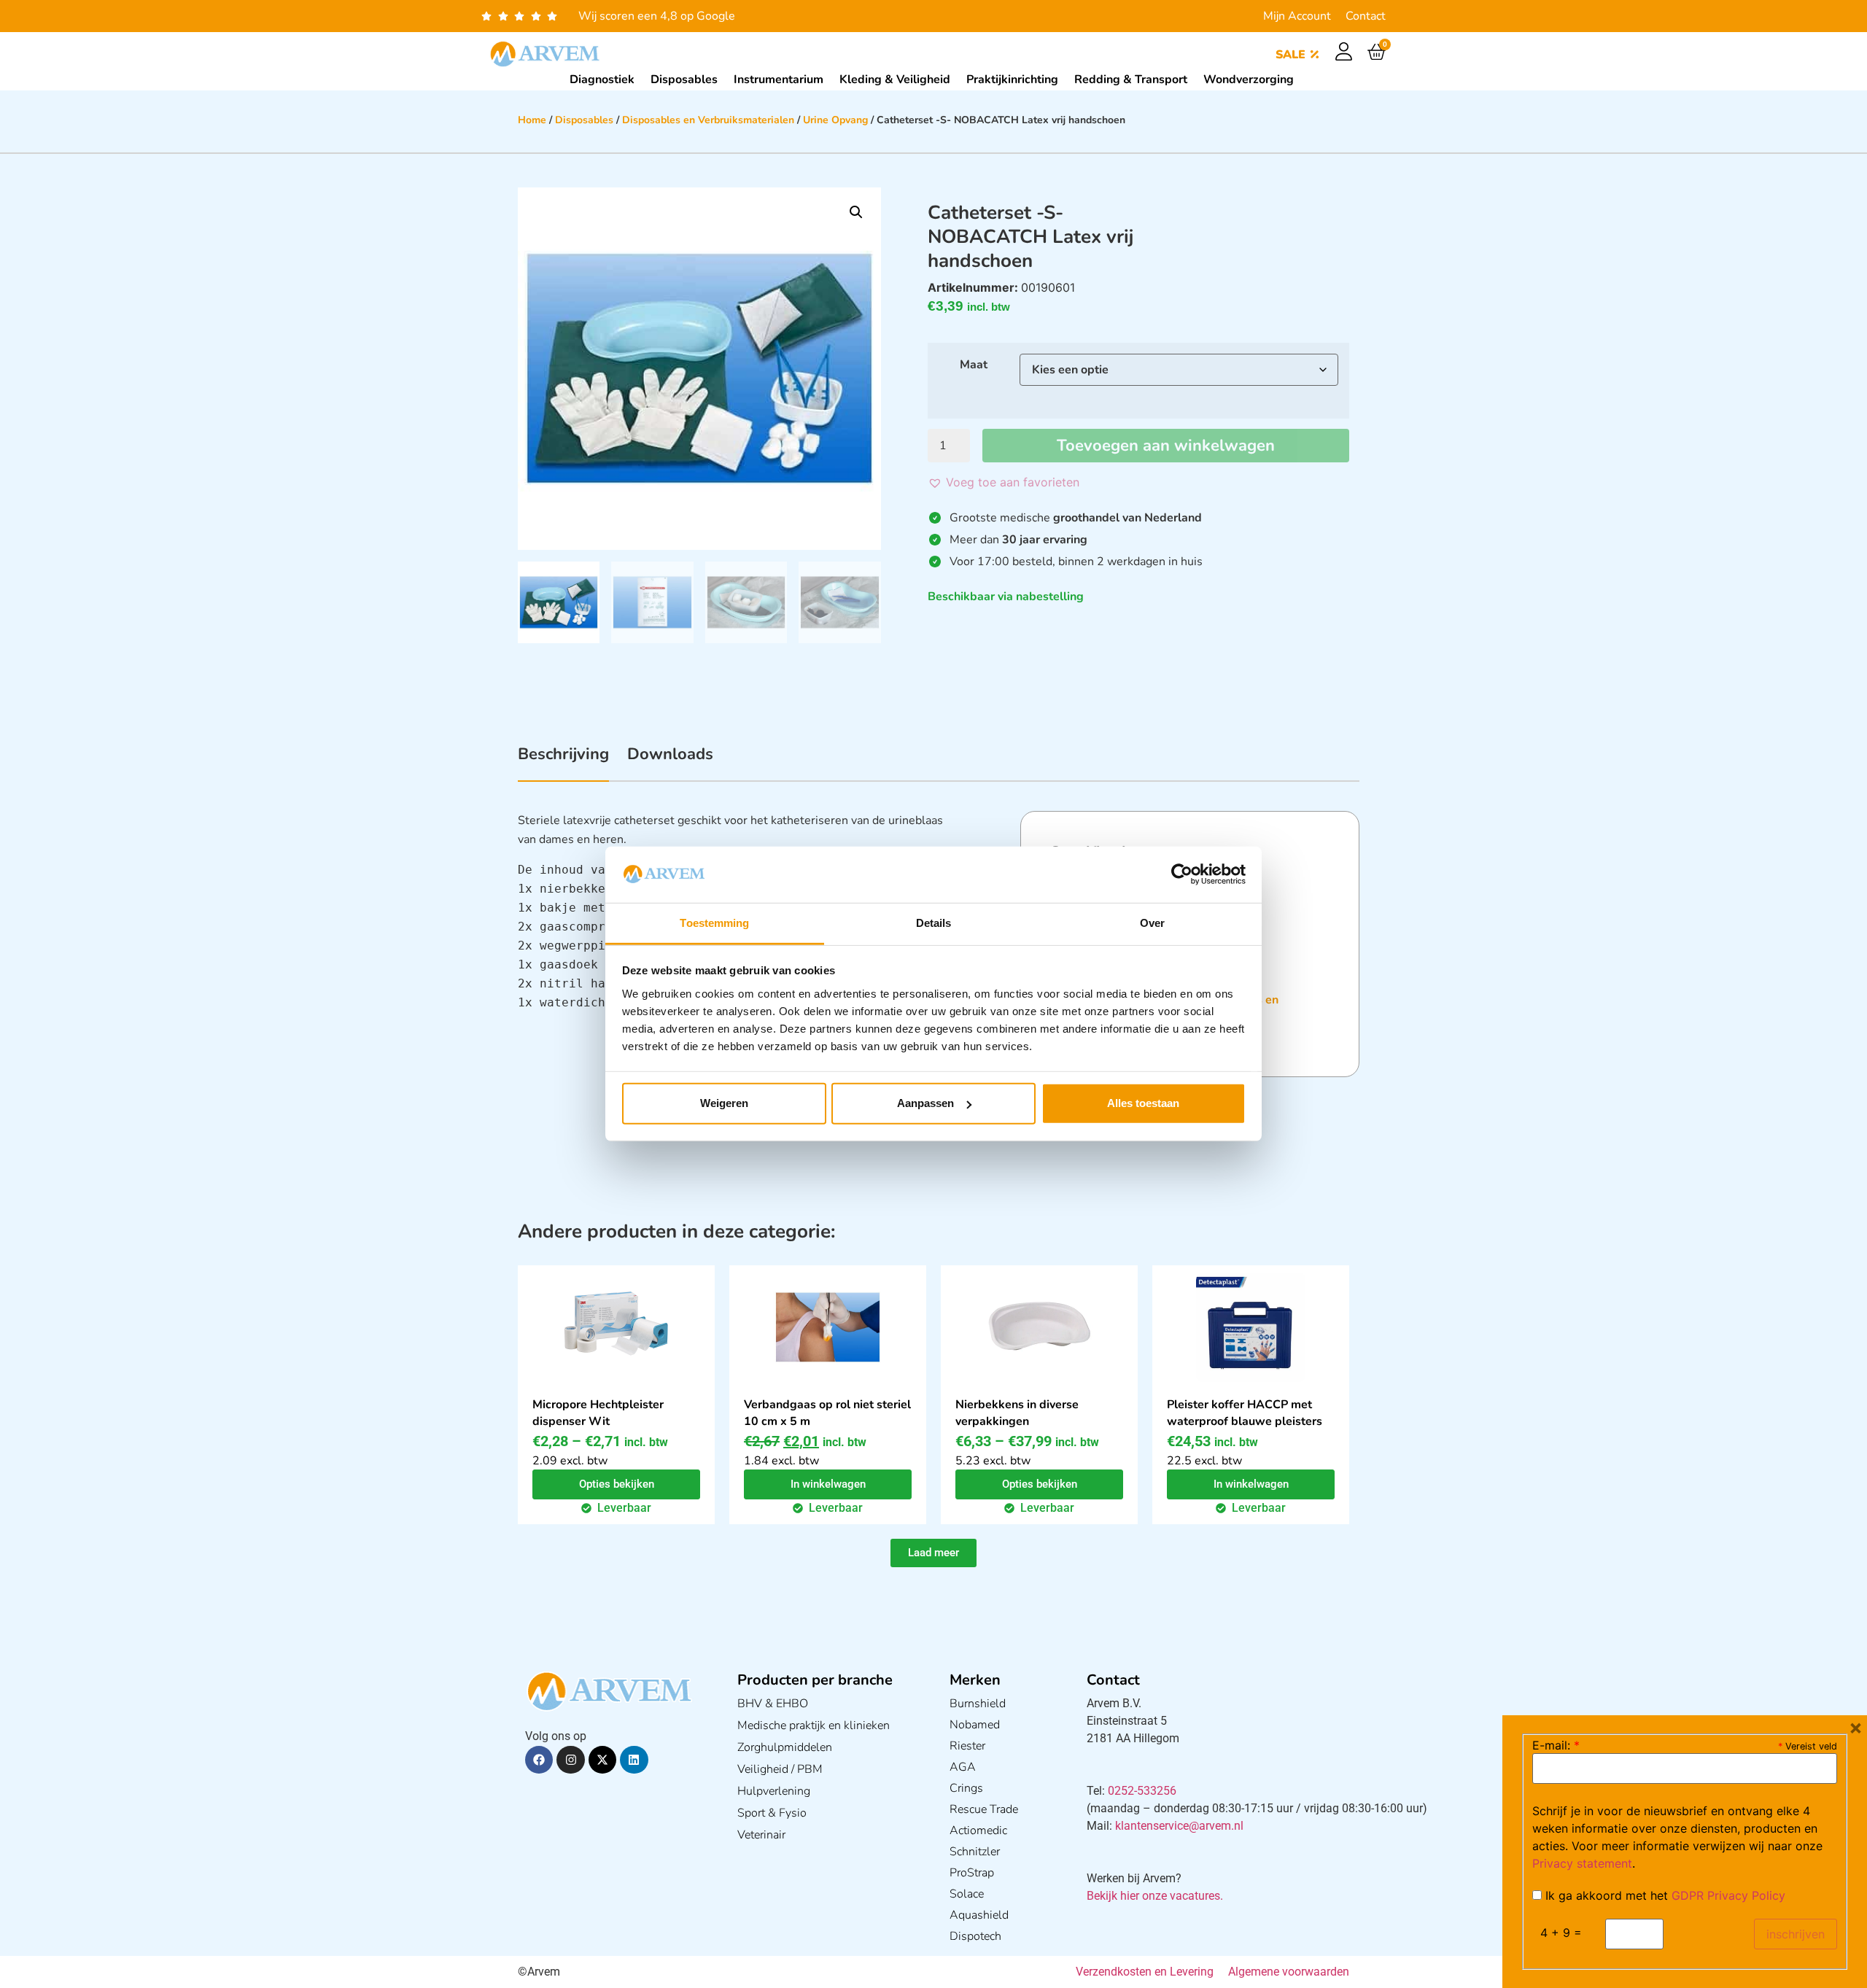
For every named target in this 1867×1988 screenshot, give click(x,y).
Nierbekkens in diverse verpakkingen (1017, 1413)
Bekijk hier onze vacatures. (1155, 1896)
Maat (974, 365)
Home (532, 120)
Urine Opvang (835, 120)
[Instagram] (570, 1760)
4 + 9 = (1561, 1933)
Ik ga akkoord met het (1664, 1895)
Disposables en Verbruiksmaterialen (708, 120)
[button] (856, 212)
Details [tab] (934, 923)
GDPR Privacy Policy (1728, 1895)
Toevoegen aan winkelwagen (1166, 446)
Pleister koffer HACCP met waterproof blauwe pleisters (1245, 1413)
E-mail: (1556, 1745)
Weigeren (724, 1103)
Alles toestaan (1143, 1103)
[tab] (563, 762)
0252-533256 (1142, 1791)
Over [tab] (1152, 923)
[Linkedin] (634, 1760)
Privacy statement (1582, 1863)
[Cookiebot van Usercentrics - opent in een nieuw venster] (1182, 874)
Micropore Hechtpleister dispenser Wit (598, 1413)
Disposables (584, 120)
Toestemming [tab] (714, 923)
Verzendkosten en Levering (1145, 1972)
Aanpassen (925, 1103)
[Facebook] (539, 1760)
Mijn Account (1297, 16)
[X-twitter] (602, 1760)
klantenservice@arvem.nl (1179, 1826)
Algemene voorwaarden (1289, 1972)
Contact (1366, 16)
